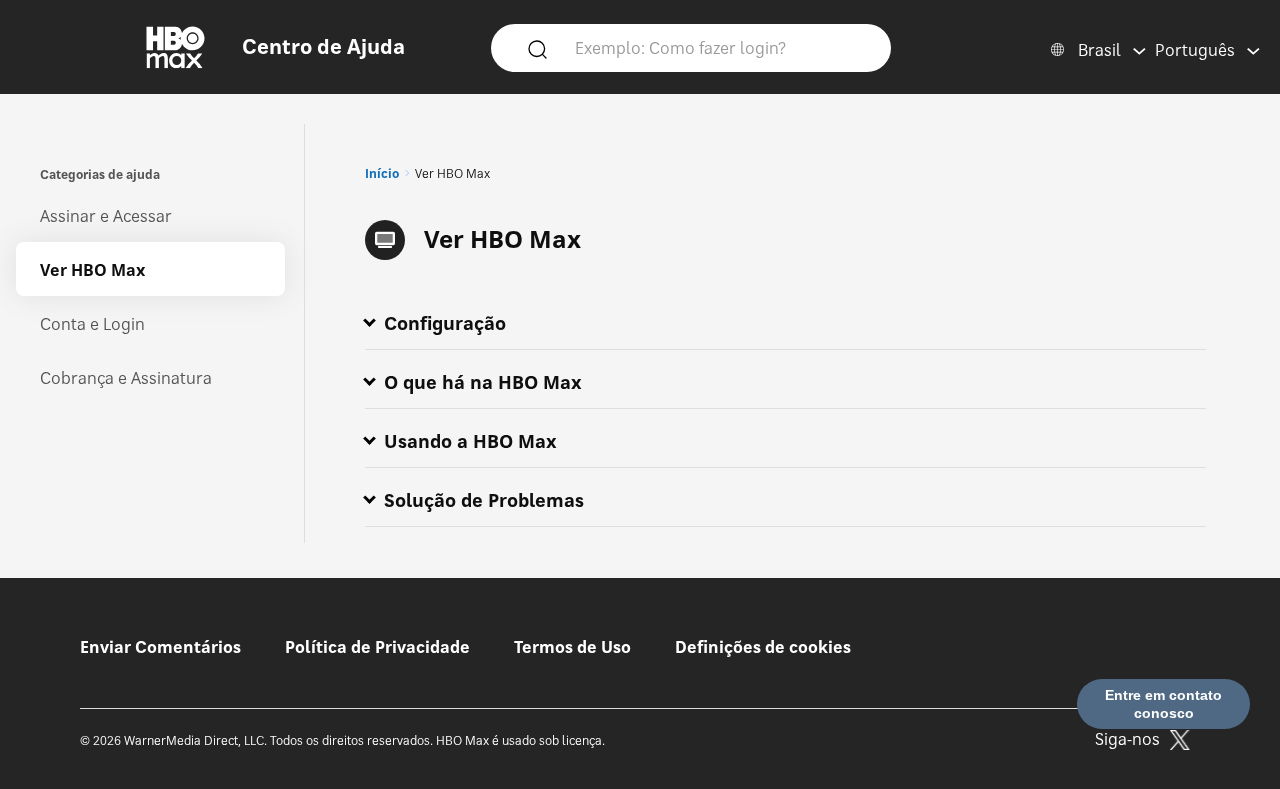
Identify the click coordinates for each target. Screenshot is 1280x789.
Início (382, 173)
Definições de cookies (763, 647)
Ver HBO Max (92, 270)
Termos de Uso (572, 647)
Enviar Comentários (160, 647)
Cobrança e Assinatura (126, 378)
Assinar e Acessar (106, 216)
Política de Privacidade (377, 647)
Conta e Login (92, 324)
